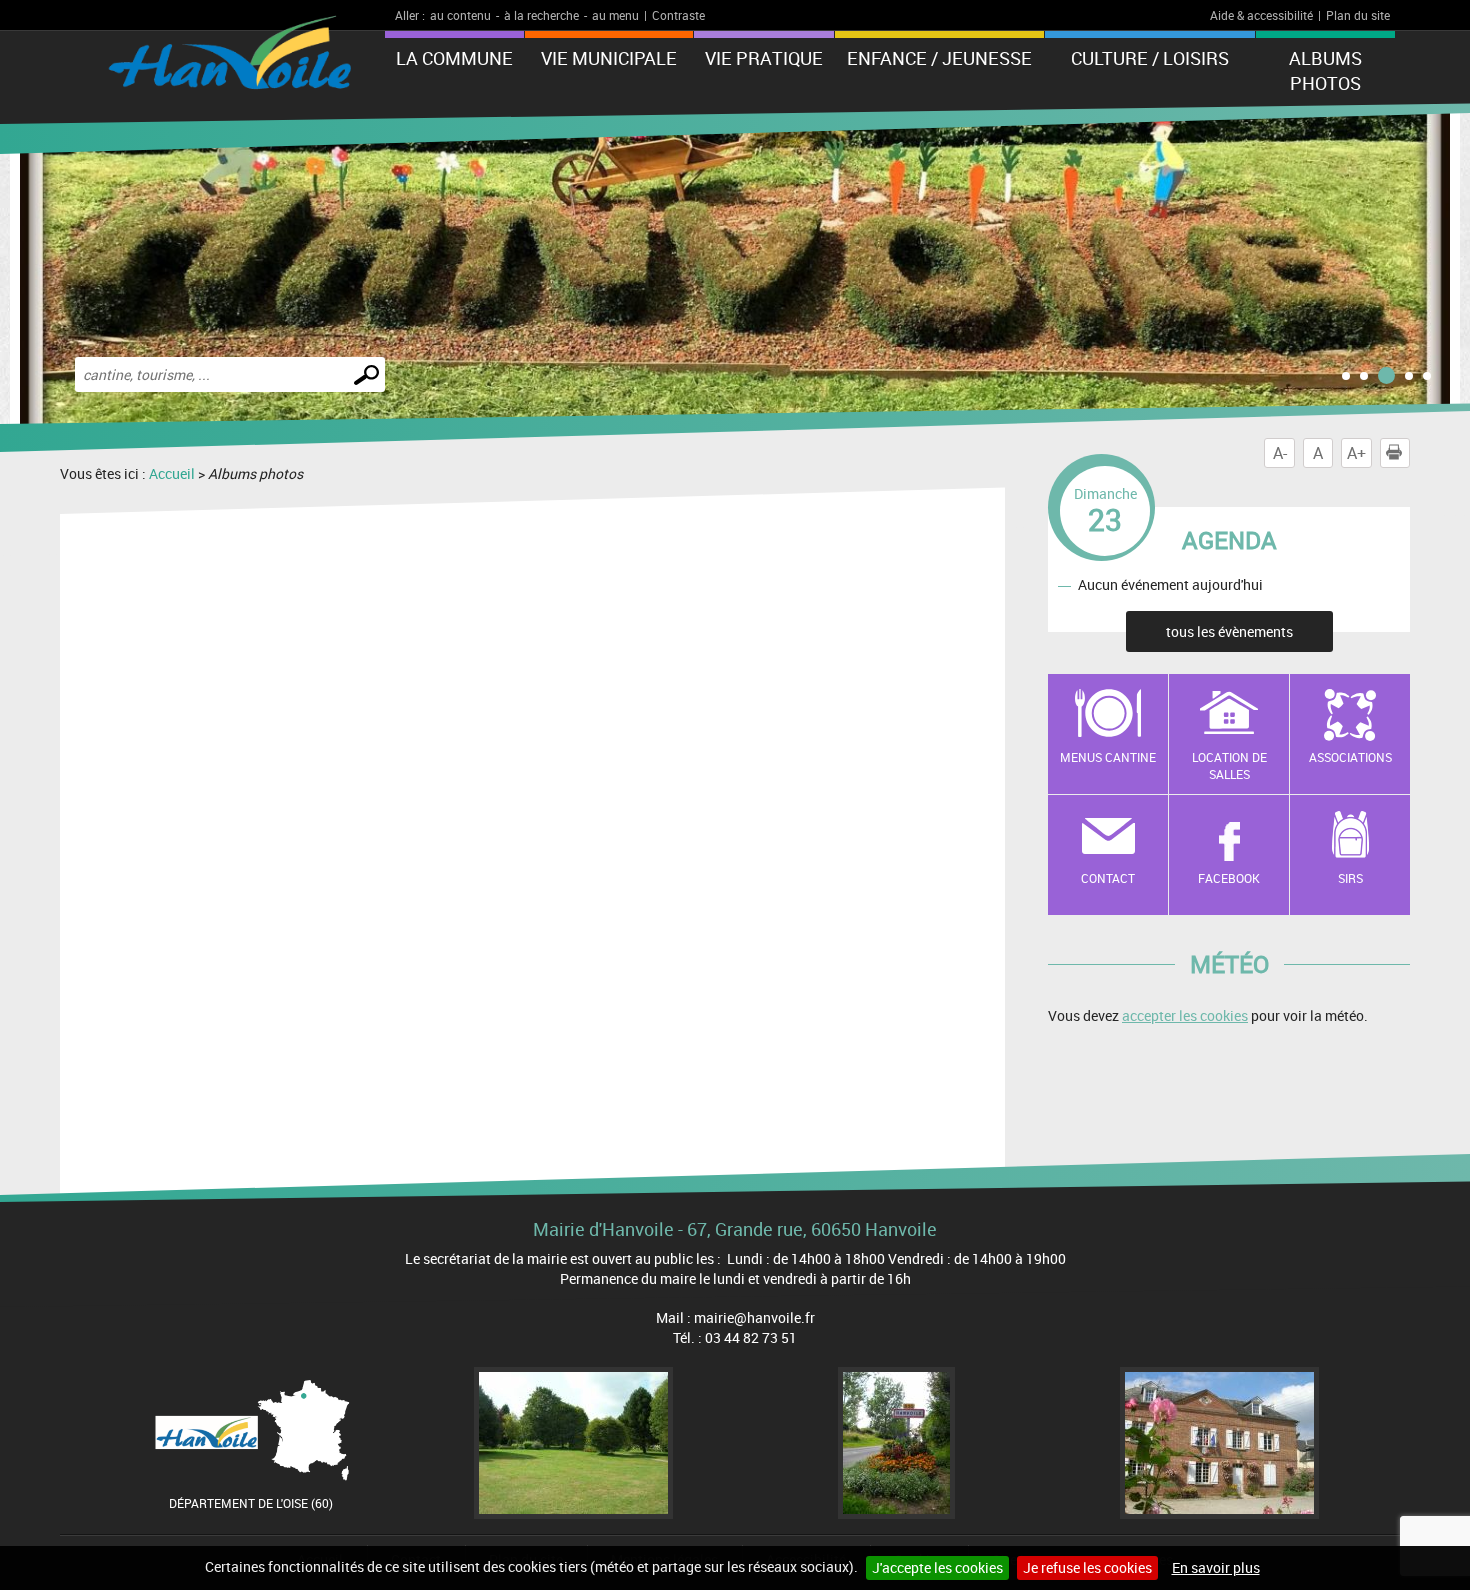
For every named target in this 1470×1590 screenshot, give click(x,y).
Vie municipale (609, 58)
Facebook (1229, 878)
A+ (1356, 453)
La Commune (454, 58)
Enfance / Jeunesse (939, 58)
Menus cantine (1108, 757)
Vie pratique (764, 58)
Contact (1108, 878)
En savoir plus (1216, 1567)
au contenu (460, 15)
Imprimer (1409, 453)
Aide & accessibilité (1261, 15)
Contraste (678, 15)
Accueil (172, 473)
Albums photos (1325, 70)
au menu (615, 15)
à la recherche (541, 15)
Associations (1350, 757)
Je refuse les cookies (1087, 1567)
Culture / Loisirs (1150, 58)
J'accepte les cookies (937, 1567)
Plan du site (1358, 15)
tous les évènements (1229, 631)
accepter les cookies (1185, 1015)
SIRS (1350, 878)
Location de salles (1229, 765)
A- (1280, 453)
